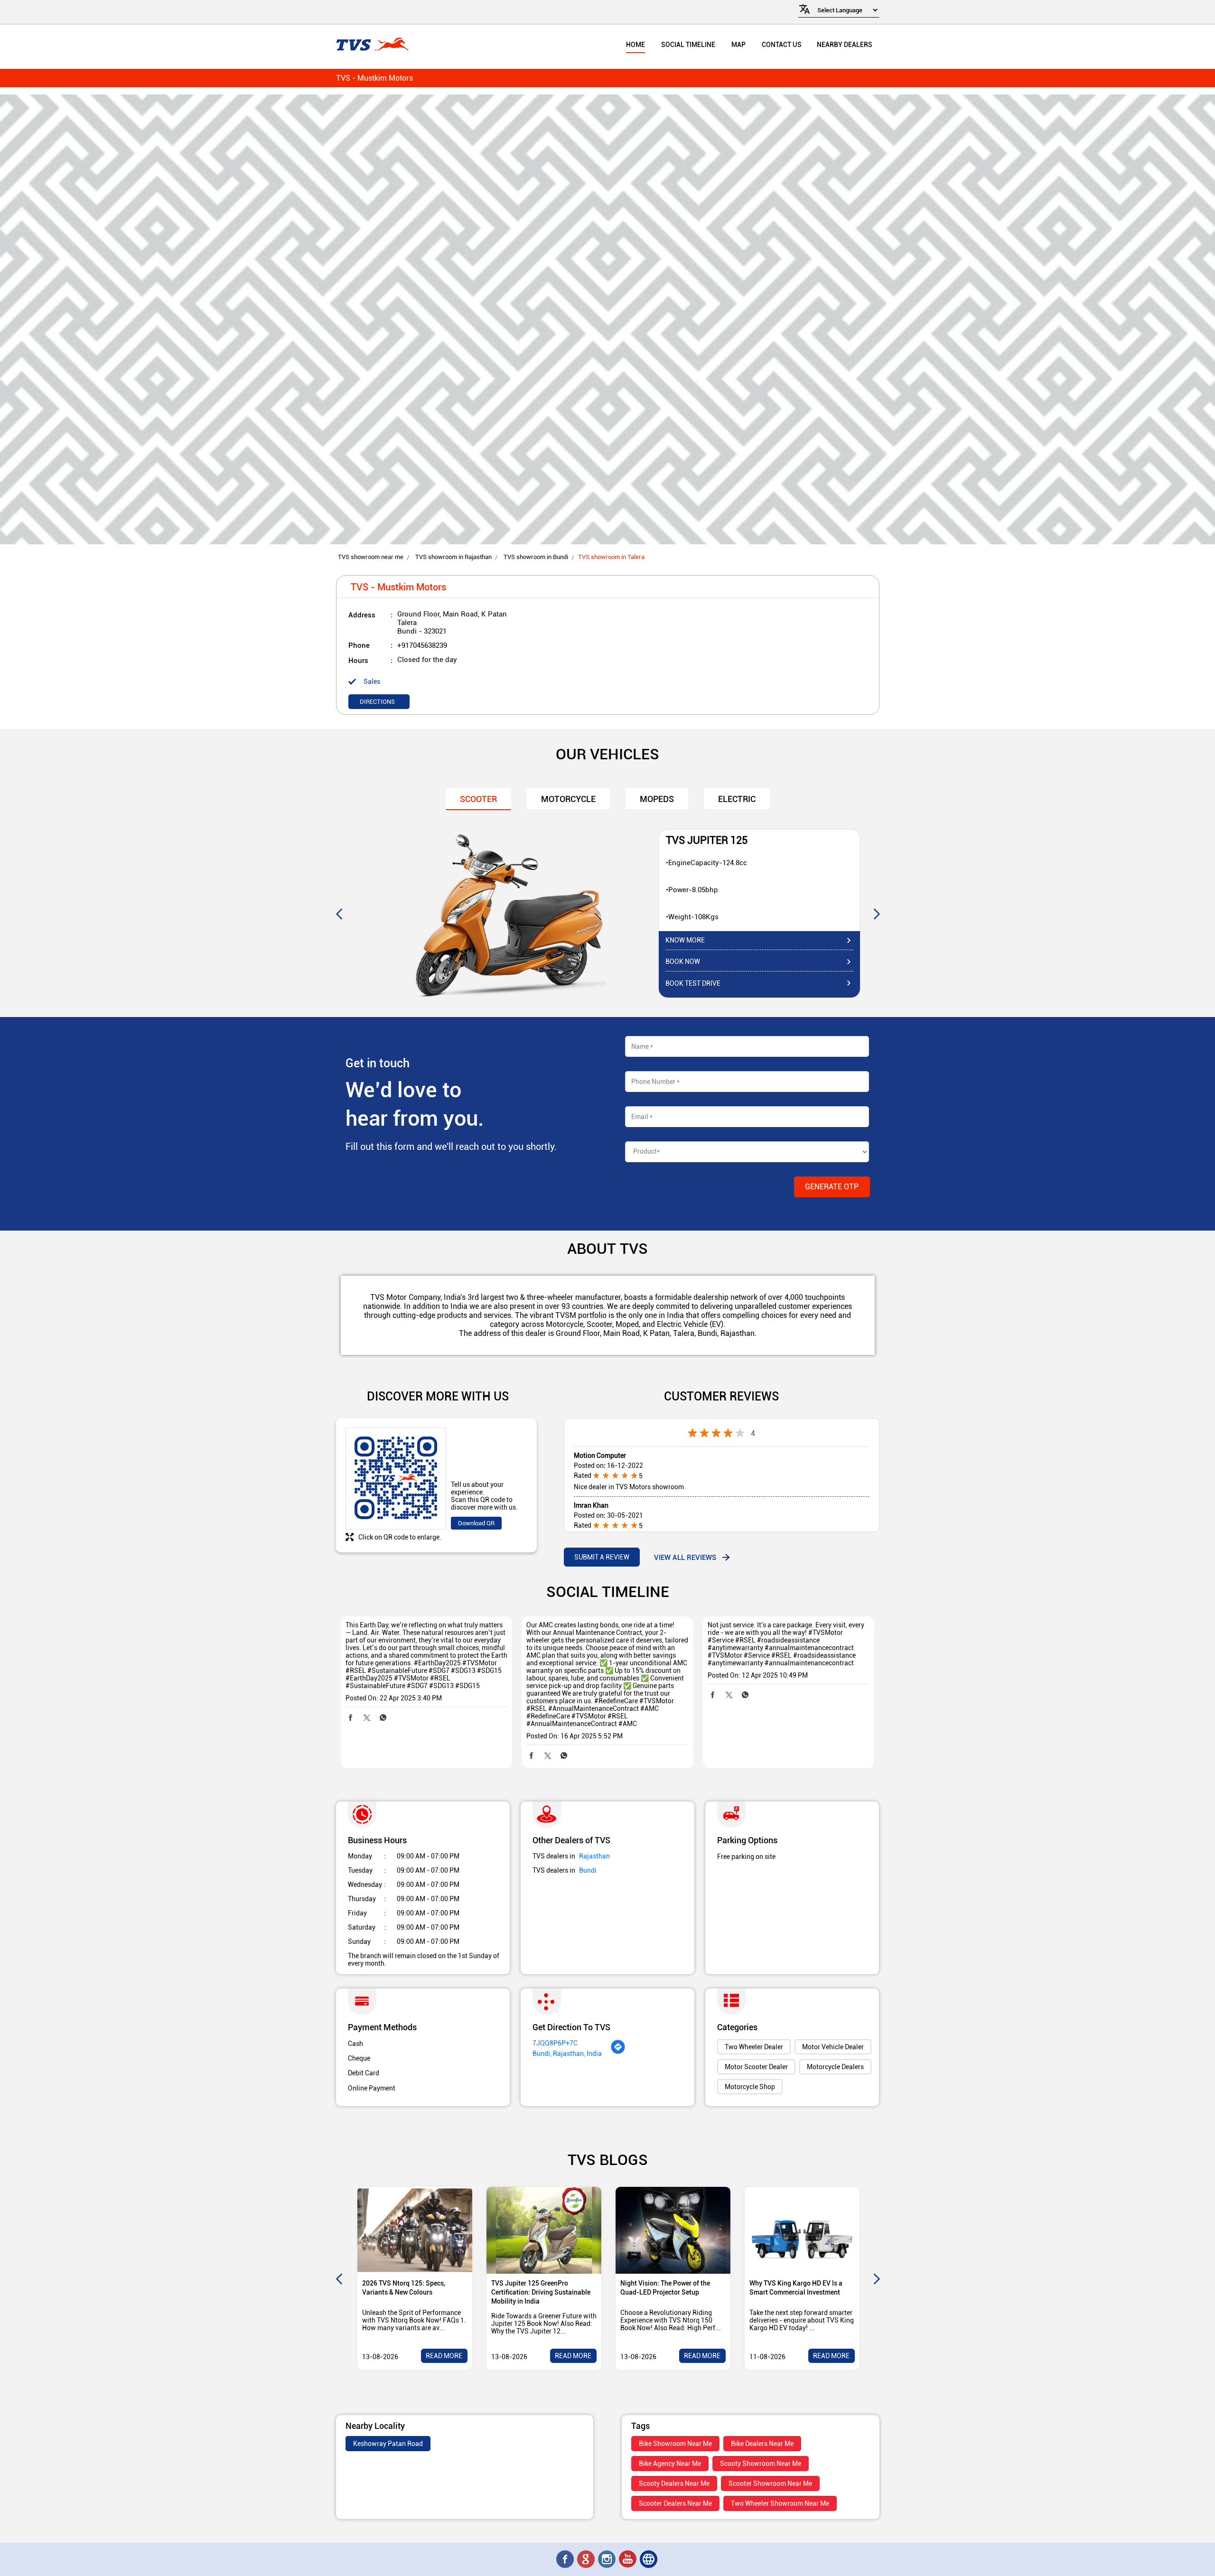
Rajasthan (594, 1856)
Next (877, 914)
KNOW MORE (685, 940)
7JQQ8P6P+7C (555, 2043)
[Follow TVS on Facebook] (566, 2559)
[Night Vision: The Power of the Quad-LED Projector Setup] (673, 2230)
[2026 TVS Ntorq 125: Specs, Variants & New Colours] (415, 2230)
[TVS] (372, 45)
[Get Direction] (618, 2052)
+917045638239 (422, 645)
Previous (339, 914)
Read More (444, 2356)
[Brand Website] (649, 2559)
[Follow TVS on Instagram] (607, 2559)
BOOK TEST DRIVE (693, 983)
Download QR (476, 1523)
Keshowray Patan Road (388, 2444)
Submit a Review (602, 1557)
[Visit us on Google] (587, 2559)
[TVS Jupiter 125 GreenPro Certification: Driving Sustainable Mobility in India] (544, 2230)
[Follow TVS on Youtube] (628, 2559)
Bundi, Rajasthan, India (567, 2053)
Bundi (588, 1870)
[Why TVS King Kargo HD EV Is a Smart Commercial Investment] (802, 2230)
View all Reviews (685, 1557)
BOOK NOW (683, 961)
